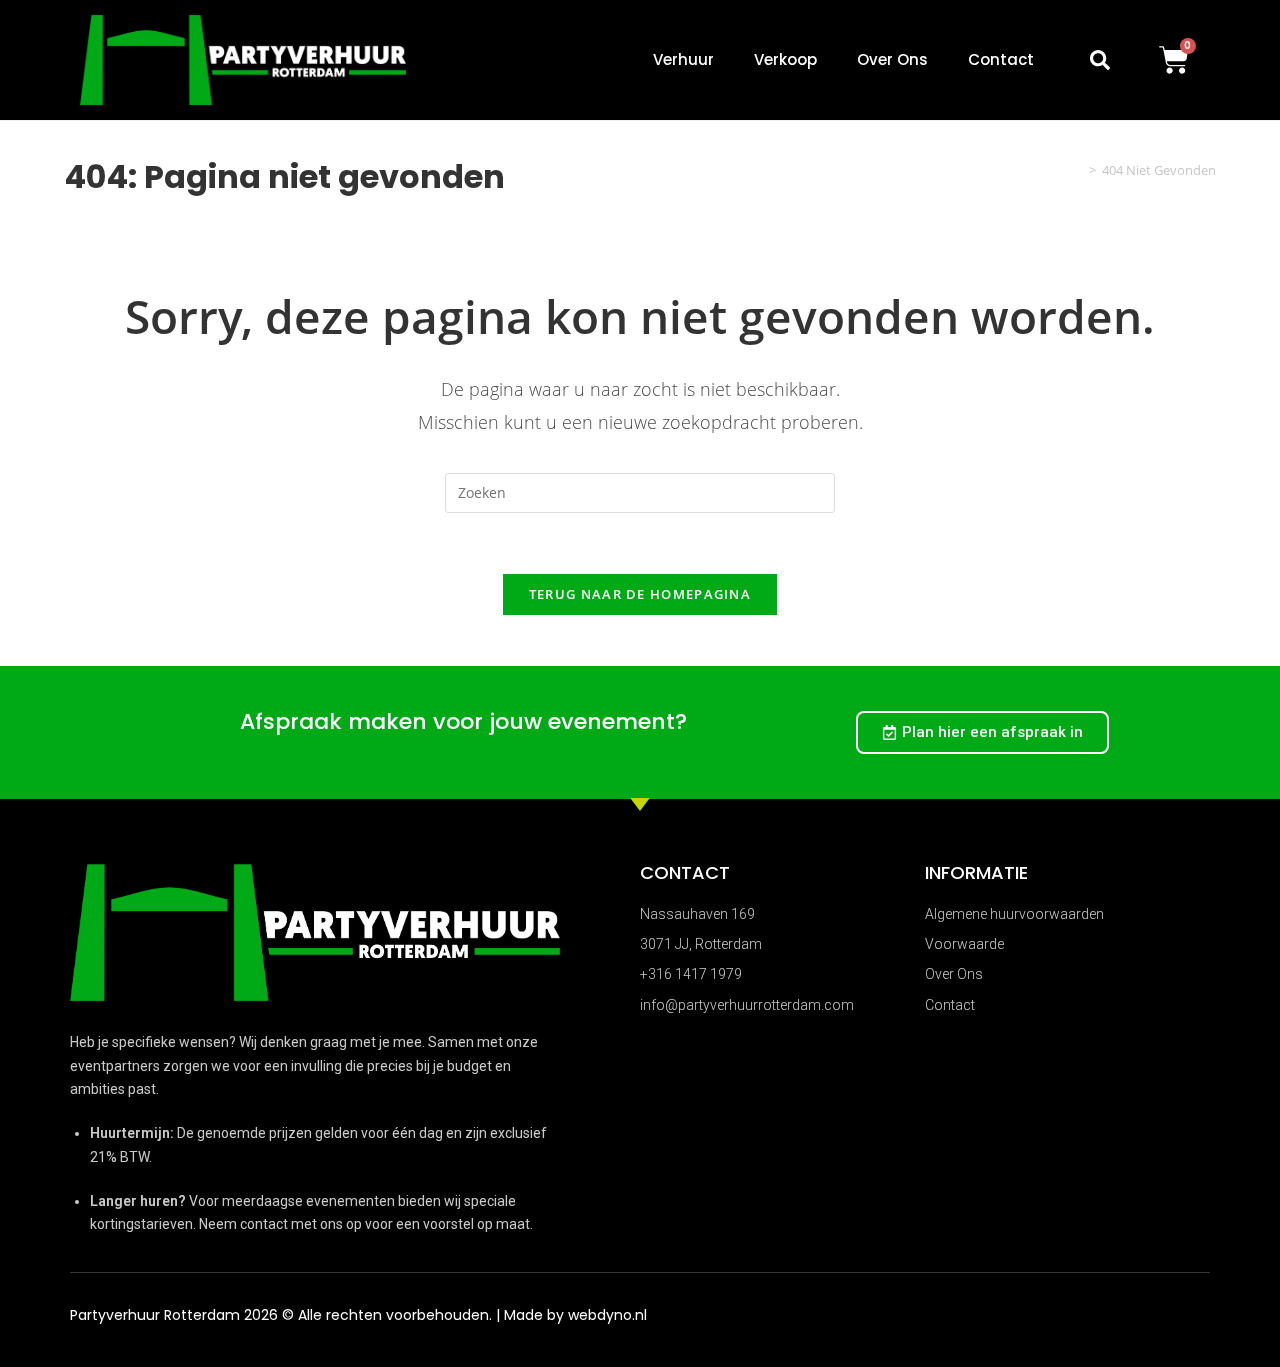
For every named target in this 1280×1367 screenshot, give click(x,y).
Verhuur (683, 59)
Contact (1001, 59)
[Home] (1078, 170)
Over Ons (892, 59)
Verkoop (785, 59)
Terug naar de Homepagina (640, 594)
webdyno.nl (607, 1315)
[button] (1100, 60)
